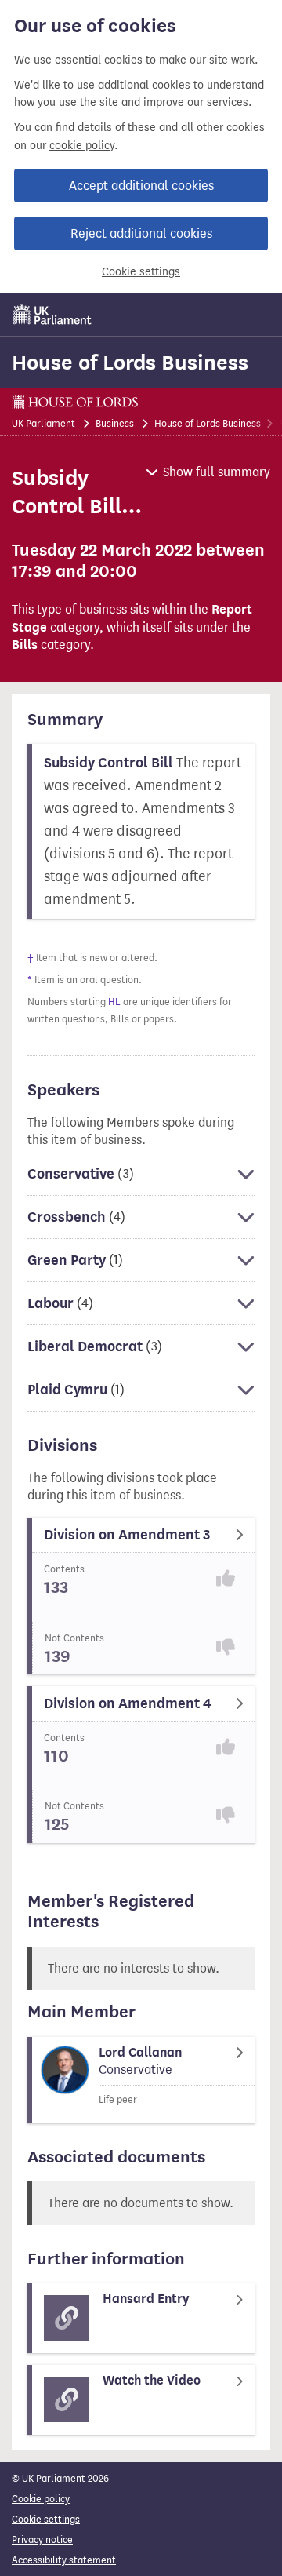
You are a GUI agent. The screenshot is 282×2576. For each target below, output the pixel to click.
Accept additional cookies (141, 186)
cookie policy (82, 146)
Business (115, 423)
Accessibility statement (64, 2560)
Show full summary (217, 472)
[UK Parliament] (52, 315)
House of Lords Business (130, 363)
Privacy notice (42, 2540)
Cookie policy (41, 2499)
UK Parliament (43, 423)
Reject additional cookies (141, 233)
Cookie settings (141, 272)
